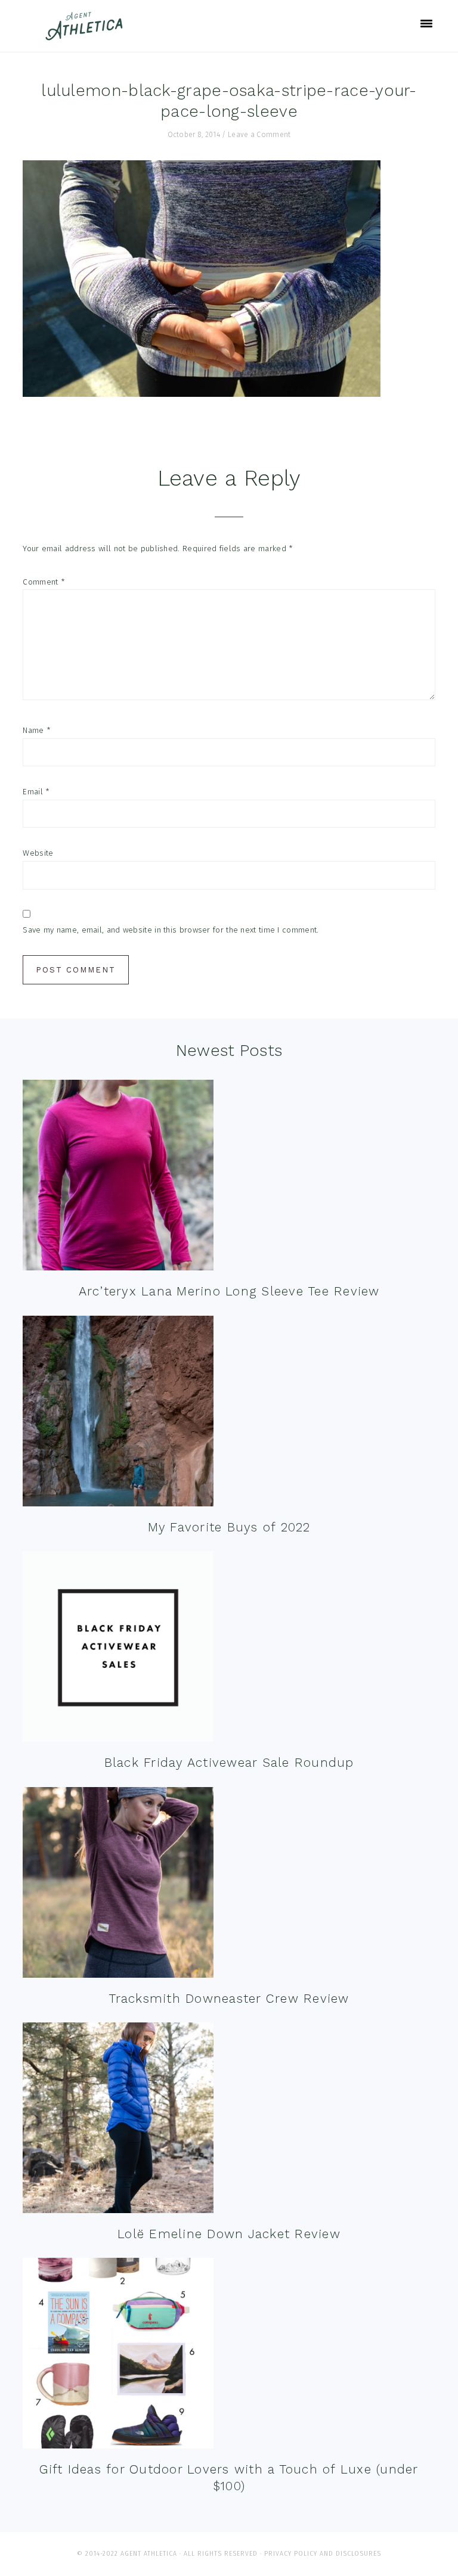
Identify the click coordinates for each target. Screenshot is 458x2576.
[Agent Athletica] (87, 35)
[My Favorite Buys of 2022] (118, 1414)
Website (38, 853)
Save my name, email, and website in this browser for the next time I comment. (171, 930)
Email (36, 792)
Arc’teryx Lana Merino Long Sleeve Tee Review (229, 1291)
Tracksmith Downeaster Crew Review (229, 1998)
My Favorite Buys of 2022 (229, 1527)
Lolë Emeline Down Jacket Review (229, 2234)
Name (37, 730)
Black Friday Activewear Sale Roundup (229, 1762)
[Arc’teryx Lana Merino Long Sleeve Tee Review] (118, 1178)
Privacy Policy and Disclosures (323, 2554)
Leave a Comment (259, 135)
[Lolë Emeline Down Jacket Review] (118, 2120)
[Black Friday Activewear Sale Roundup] (118, 1649)
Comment (44, 582)
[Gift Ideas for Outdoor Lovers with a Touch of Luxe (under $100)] (118, 2356)
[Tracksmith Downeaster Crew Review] (118, 1885)
